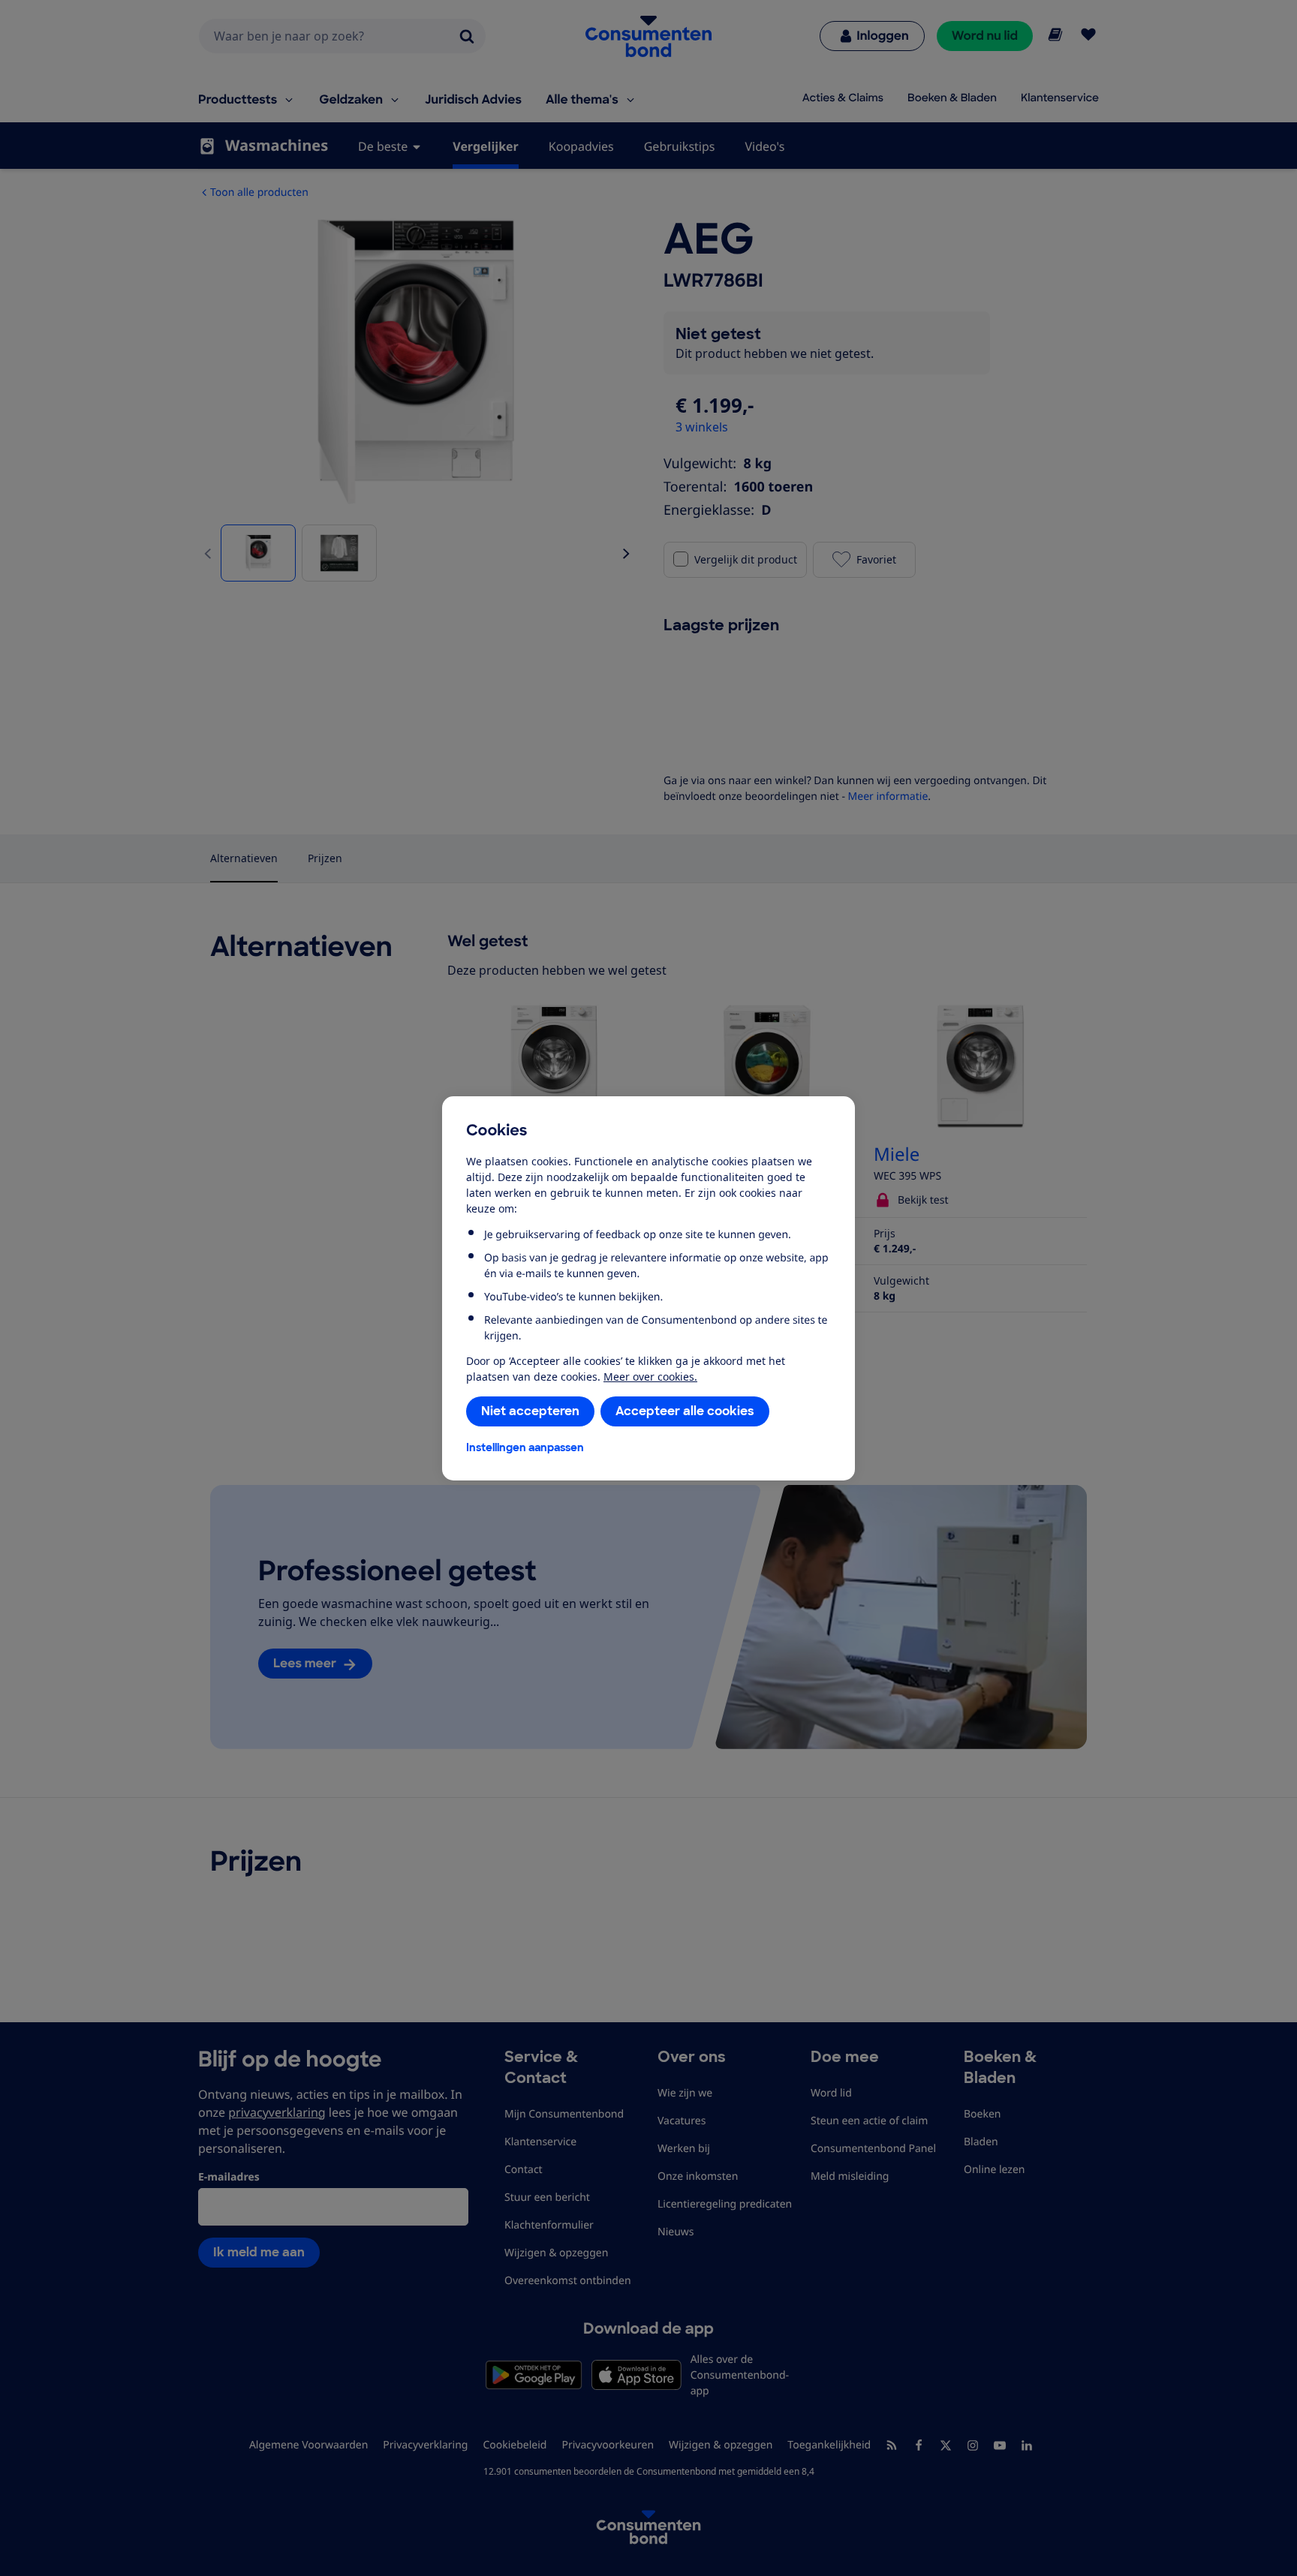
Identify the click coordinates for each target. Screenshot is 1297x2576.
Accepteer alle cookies (685, 1411)
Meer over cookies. (650, 1377)
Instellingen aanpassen (525, 1447)
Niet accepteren (530, 1411)
